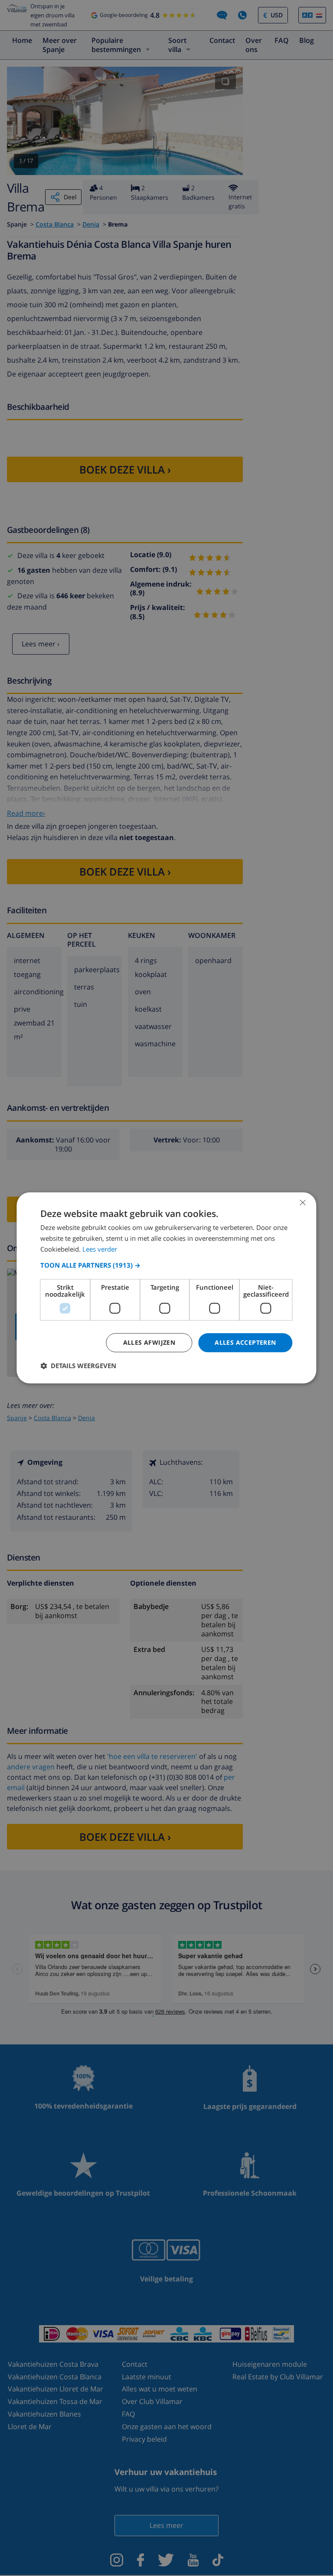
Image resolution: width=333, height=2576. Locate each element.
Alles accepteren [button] (245, 1342)
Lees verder (100, 1249)
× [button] (302, 1202)
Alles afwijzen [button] (149, 1342)
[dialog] (166, 1288)
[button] (166, 1265)
